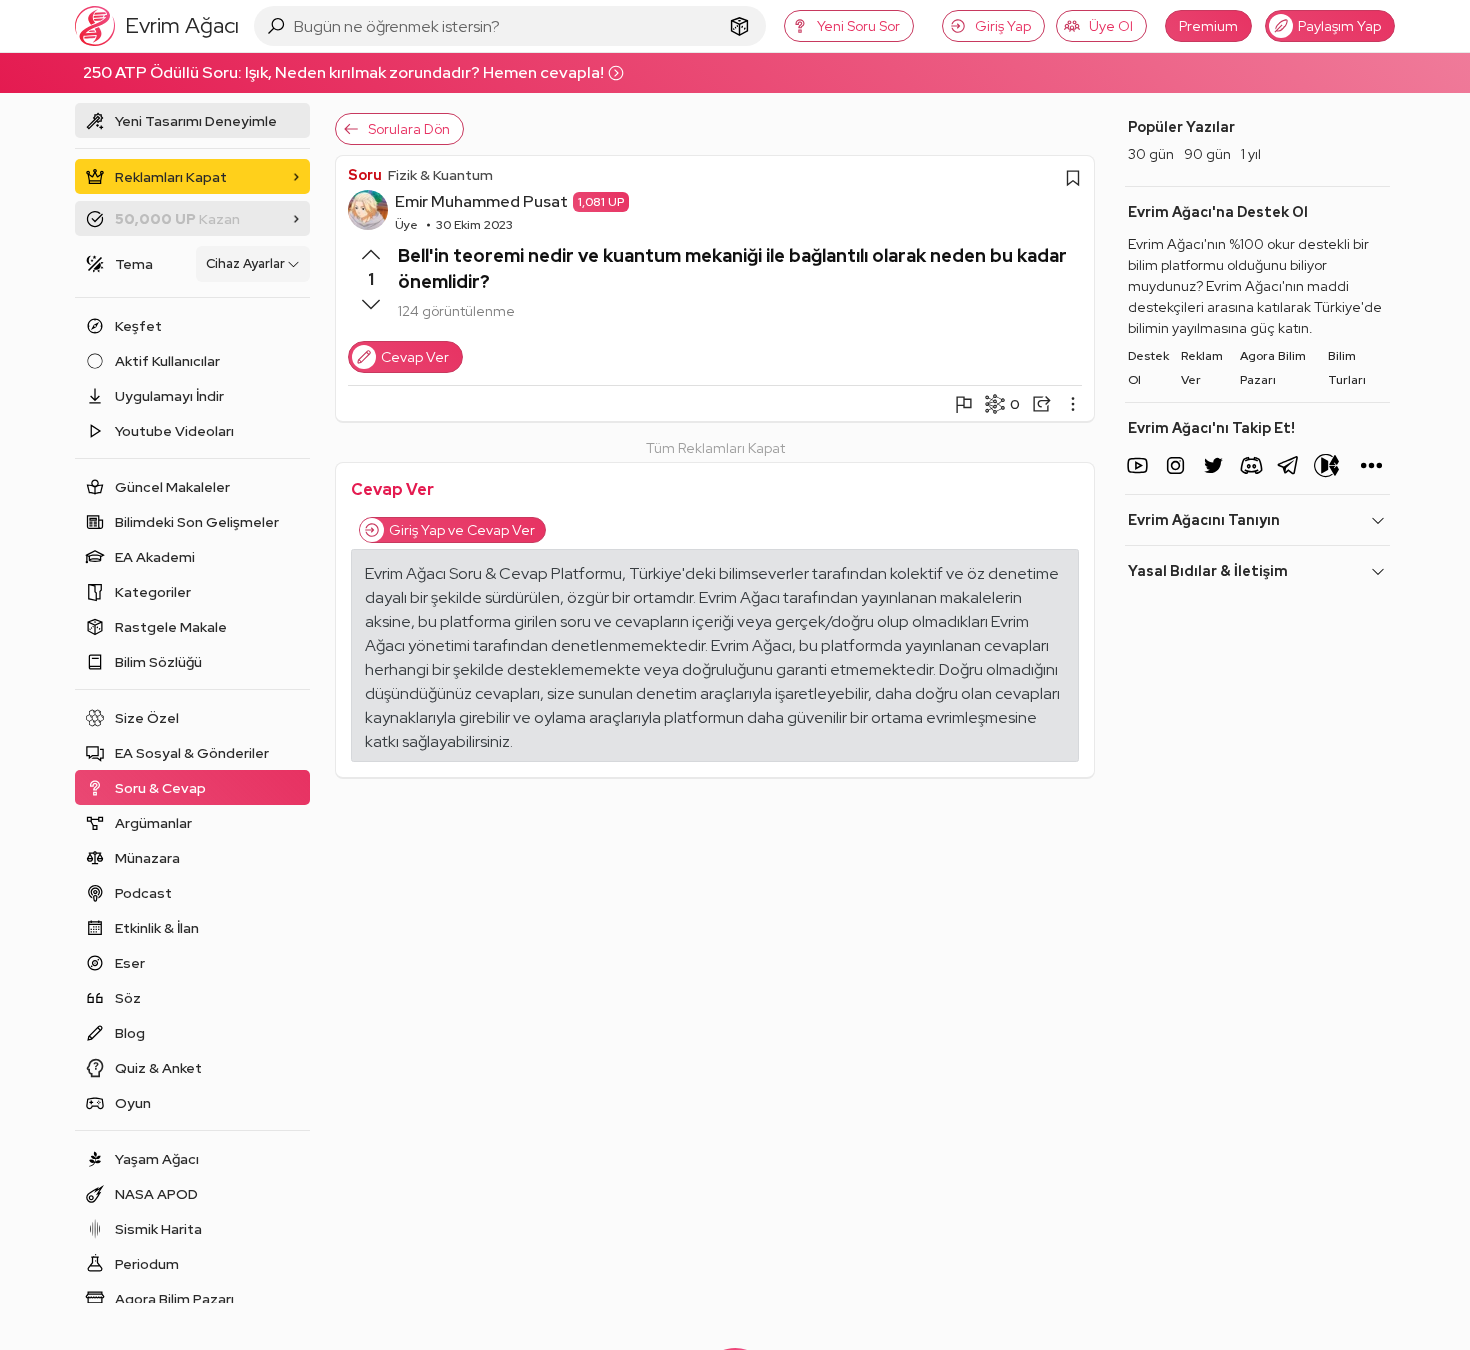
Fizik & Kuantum (440, 175)
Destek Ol (1148, 368)
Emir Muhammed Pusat (481, 201)
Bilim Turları (1347, 368)
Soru (365, 175)
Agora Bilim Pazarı (1273, 368)
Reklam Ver (1202, 368)
